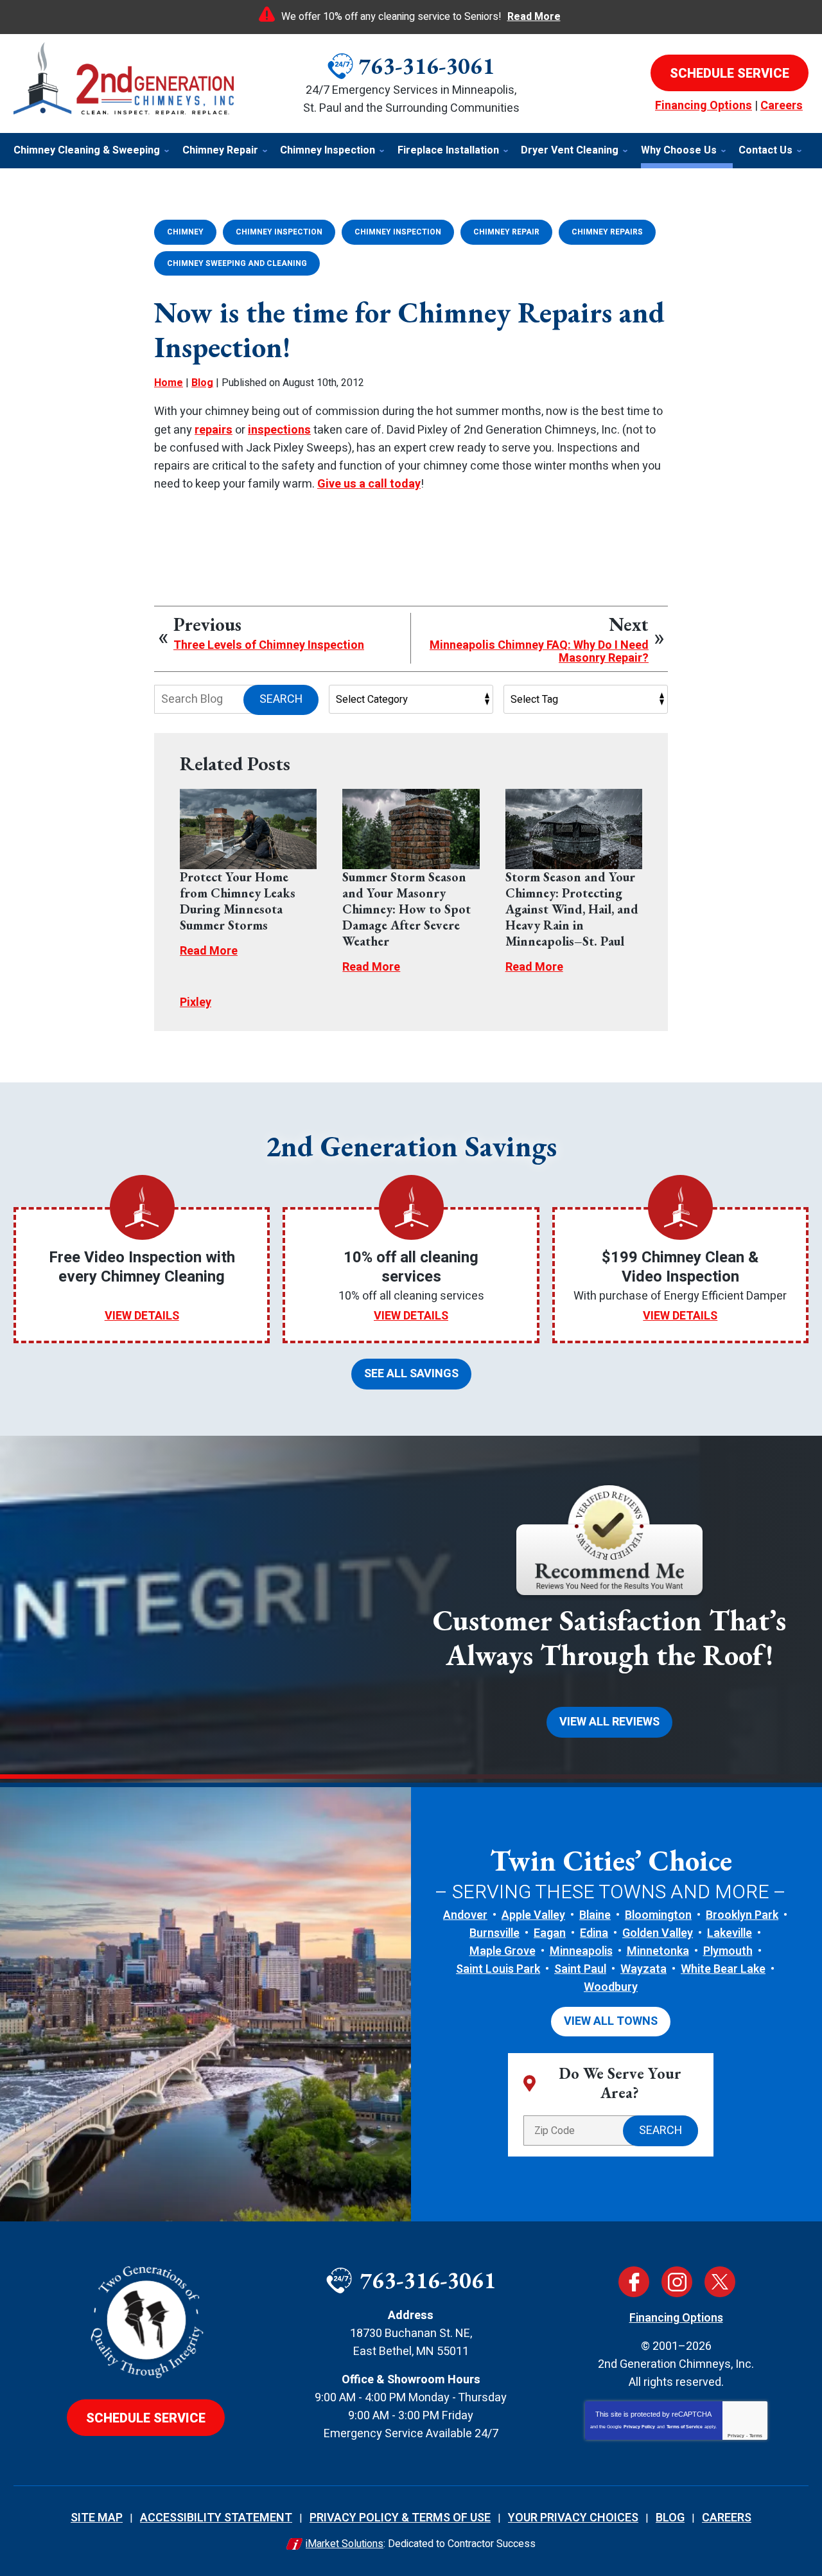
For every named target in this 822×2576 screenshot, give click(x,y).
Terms (756, 2436)
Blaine (595, 1915)
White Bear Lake (723, 1969)
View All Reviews (609, 1722)
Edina (594, 1933)
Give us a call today (369, 484)
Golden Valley (658, 1933)
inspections (279, 430)
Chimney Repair (506, 232)
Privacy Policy (639, 2427)
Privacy (736, 2436)
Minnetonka (658, 1951)
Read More (534, 17)
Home (169, 383)
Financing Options (704, 106)
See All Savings (411, 1374)
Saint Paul (580, 1969)
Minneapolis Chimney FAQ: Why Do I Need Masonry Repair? (539, 652)
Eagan (550, 1933)
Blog (202, 383)
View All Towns (611, 2021)
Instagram (677, 2282)
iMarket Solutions (345, 2544)
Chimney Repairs (607, 232)
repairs (214, 430)
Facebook (634, 2282)
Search (281, 699)
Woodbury (611, 1987)
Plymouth (728, 1951)
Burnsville (494, 1933)
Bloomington (658, 1915)
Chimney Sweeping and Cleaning (237, 263)
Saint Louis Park (498, 1969)
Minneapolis (581, 1951)
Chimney (185, 232)
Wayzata (643, 1969)
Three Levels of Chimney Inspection (269, 646)
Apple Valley (533, 1915)
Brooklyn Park (742, 1915)
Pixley (196, 1002)
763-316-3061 (426, 66)
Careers (782, 106)
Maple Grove (503, 1951)
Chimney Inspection (279, 232)
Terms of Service (685, 2427)
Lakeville (730, 1933)
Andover (465, 1915)
